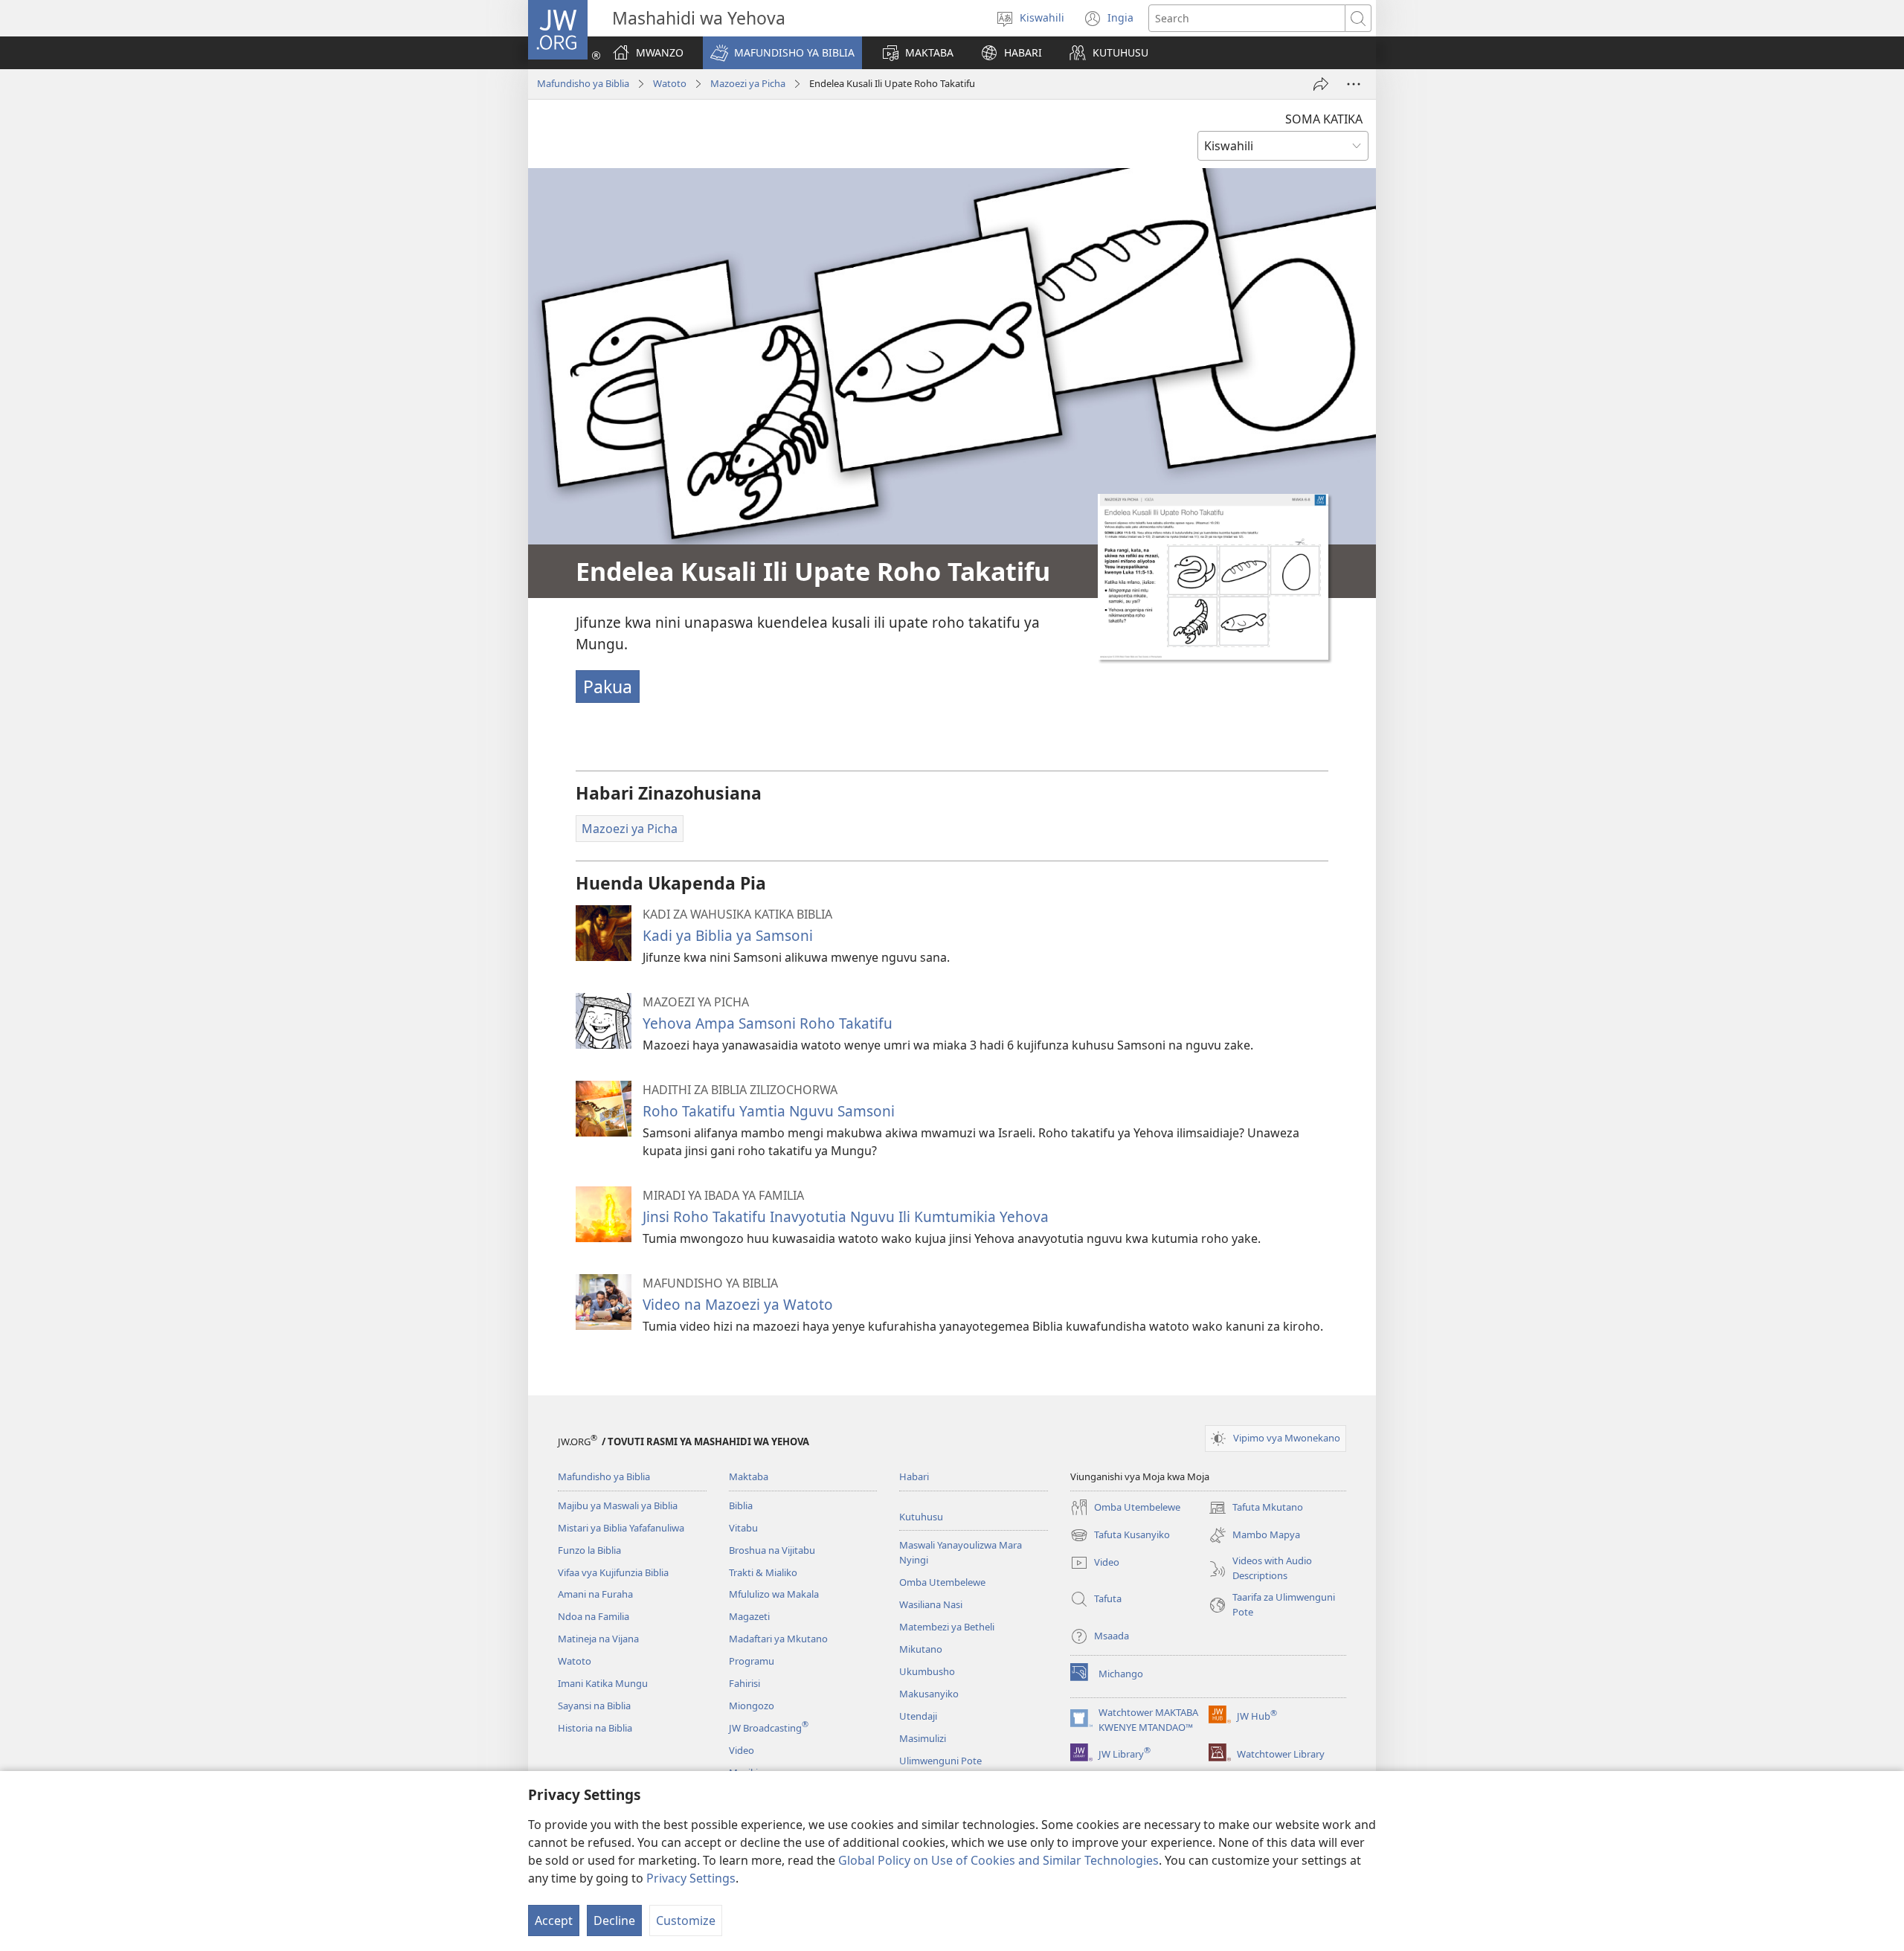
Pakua (608, 687)
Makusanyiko (929, 1694)
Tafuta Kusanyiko (1120, 1536)
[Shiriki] (1321, 84)
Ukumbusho (927, 1671)
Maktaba (749, 1476)
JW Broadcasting (769, 1728)
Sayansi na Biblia (594, 1706)
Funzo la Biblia (589, 1550)
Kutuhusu (921, 1517)
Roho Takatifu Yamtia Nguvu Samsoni (769, 1111)
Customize (686, 1921)
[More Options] (1354, 84)
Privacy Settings (691, 1878)
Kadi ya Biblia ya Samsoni (728, 935)
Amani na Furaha (595, 1594)
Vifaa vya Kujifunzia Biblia (613, 1572)
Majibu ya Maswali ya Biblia (618, 1505)
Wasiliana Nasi (931, 1604)
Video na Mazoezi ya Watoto (738, 1304)
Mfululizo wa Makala (774, 1594)
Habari (914, 1476)
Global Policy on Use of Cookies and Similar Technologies (998, 1860)
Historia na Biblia (595, 1728)
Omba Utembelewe (942, 1582)
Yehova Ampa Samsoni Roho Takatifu (768, 1023)
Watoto (670, 83)
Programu (752, 1661)
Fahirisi (744, 1683)
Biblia (741, 1505)
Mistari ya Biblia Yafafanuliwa (621, 1528)
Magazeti (749, 1616)
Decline (614, 1921)
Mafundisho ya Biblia (583, 83)
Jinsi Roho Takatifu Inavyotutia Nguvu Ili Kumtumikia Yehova (846, 1216)
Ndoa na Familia (594, 1616)
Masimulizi (923, 1738)
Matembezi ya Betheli (947, 1627)
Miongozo (752, 1706)
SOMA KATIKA (1324, 119)
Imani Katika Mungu (603, 1683)
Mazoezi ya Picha (748, 83)
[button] (782, 53)
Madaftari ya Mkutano (778, 1639)
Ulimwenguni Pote (940, 1761)
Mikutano (921, 1649)
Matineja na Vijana (598, 1639)
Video (742, 1750)
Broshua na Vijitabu (772, 1550)
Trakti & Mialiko (763, 1572)
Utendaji (918, 1716)
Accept (554, 1921)
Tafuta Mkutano (1256, 1508)
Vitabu (743, 1528)
